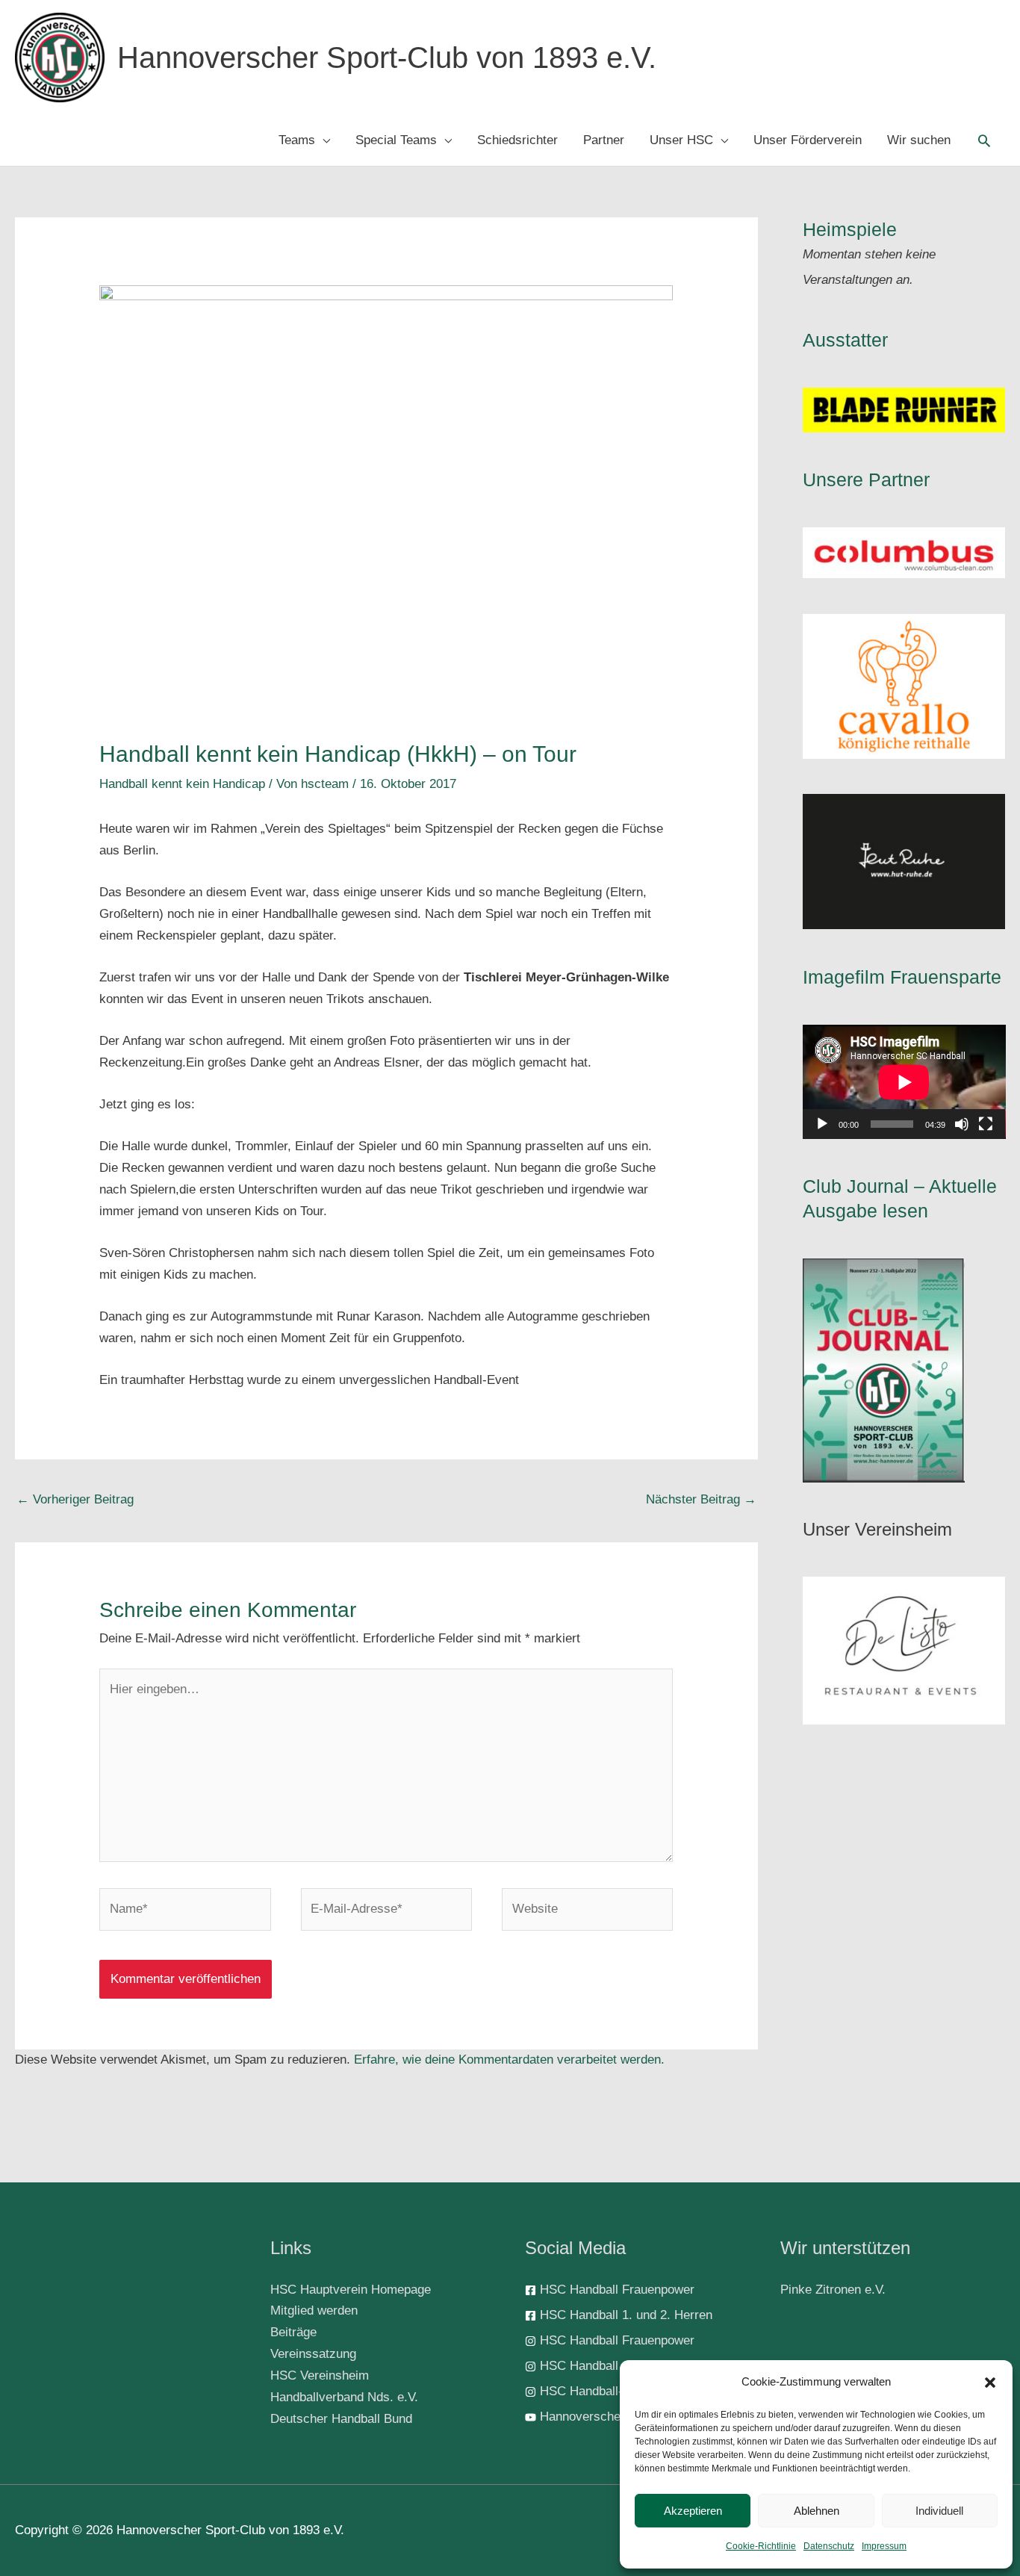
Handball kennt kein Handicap (182, 784)
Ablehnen (817, 2511)
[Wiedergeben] (822, 1124)
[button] (990, 2383)
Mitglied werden (314, 2310)
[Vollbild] (986, 1124)
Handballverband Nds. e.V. (344, 2397)
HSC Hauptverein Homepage (351, 2290)
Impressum (884, 2546)
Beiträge (293, 2332)
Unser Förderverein (808, 140)
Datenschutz (829, 2546)
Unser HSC (681, 140)
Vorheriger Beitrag (75, 1499)
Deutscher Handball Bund (341, 2419)
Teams (297, 140)
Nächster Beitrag (701, 1499)
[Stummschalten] (962, 1124)
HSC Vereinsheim (320, 2375)
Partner (604, 140)
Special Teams (396, 140)
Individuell (939, 2511)
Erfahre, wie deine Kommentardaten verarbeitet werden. (509, 2060)
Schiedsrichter (517, 140)
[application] (904, 1082)
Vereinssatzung (313, 2354)
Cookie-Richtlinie (761, 2546)
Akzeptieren (693, 2511)
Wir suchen (919, 140)
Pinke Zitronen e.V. (833, 2290)
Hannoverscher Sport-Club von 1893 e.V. (387, 58)
